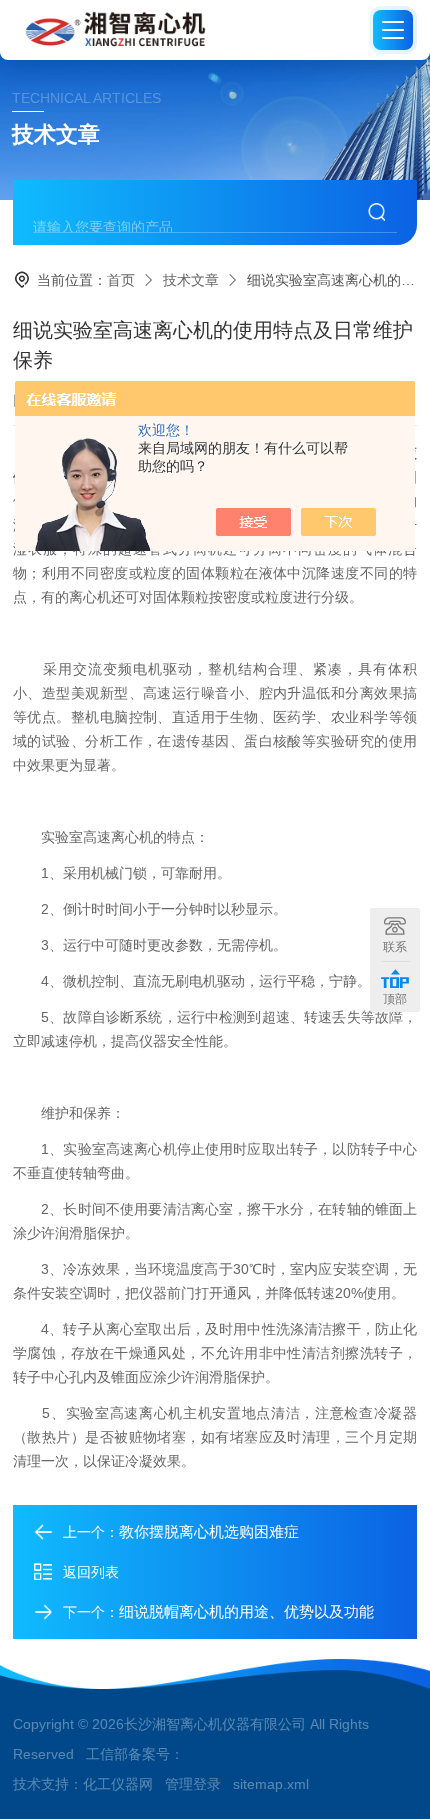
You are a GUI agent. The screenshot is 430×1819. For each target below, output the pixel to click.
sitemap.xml (271, 1784)
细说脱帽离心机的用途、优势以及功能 (246, 1611)
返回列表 (91, 1572)
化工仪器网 (118, 1784)
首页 (121, 280)
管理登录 (193, 1784)
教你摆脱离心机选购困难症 (209, 1531)
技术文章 (191, 280)
